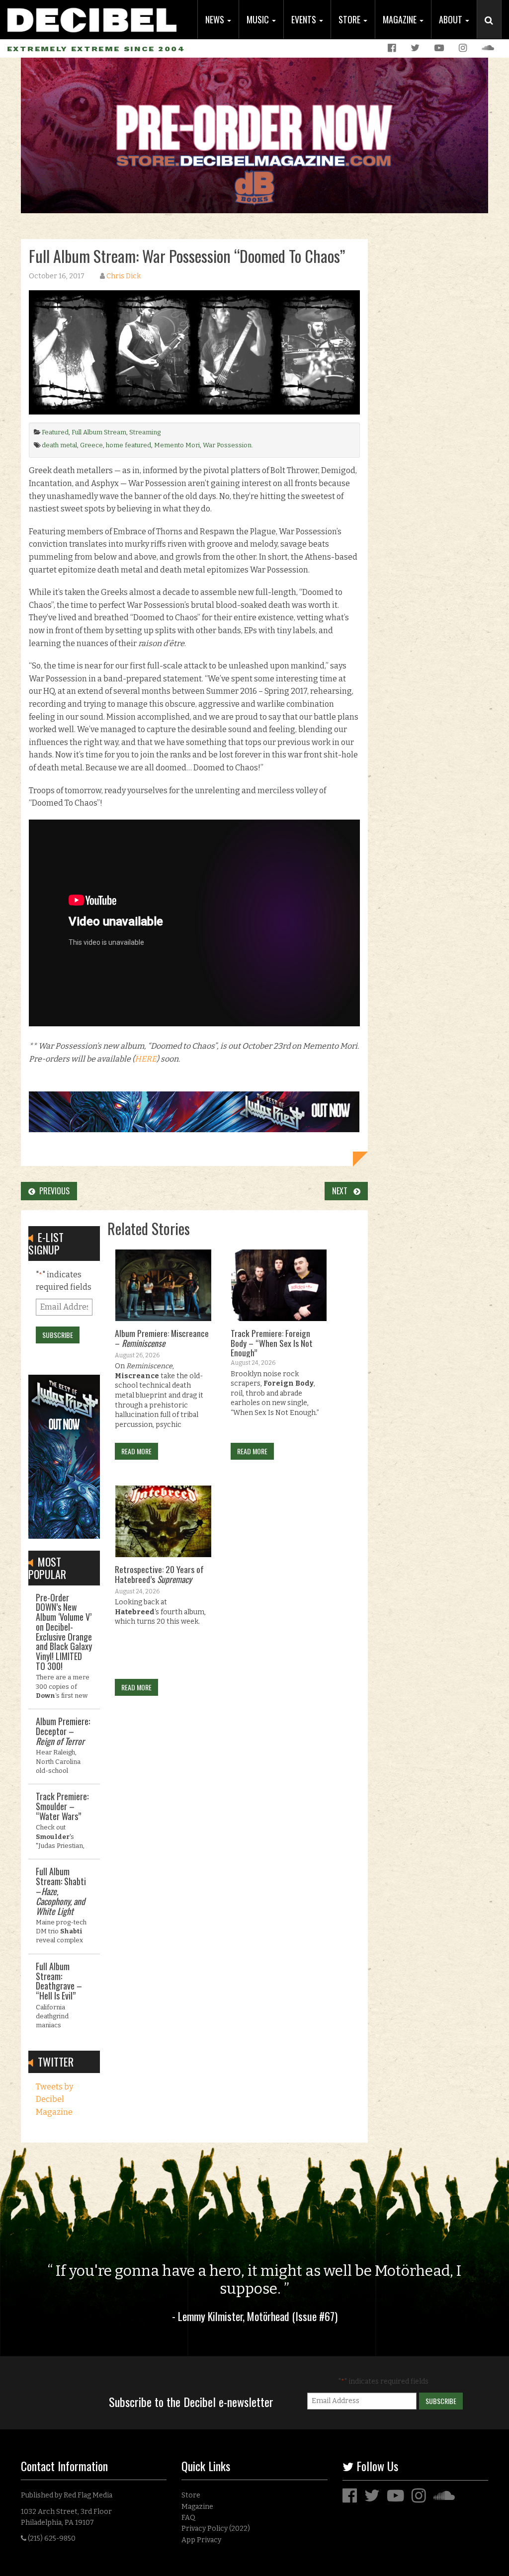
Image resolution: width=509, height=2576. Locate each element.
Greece (91, 445)
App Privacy (201, 2540)
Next (343, 1191)
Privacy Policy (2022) (216, 2529)
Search (493, 30)
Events (305, 19)
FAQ (188, 2518)
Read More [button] (136, 1451)
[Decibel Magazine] (92, 16)
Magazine (401, 19)
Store (350, 19)
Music (259, 19)
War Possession (227, 445)
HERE (146, 1059)
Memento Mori (177, 445)
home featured (128, 445)
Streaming (145, 432)
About (452, 19)
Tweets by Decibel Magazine (54, 2099)
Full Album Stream (99, 432)
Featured (55, 432)
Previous (52, 1191)
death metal (59, 445)
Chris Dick (124, 276)
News (216, 19)
